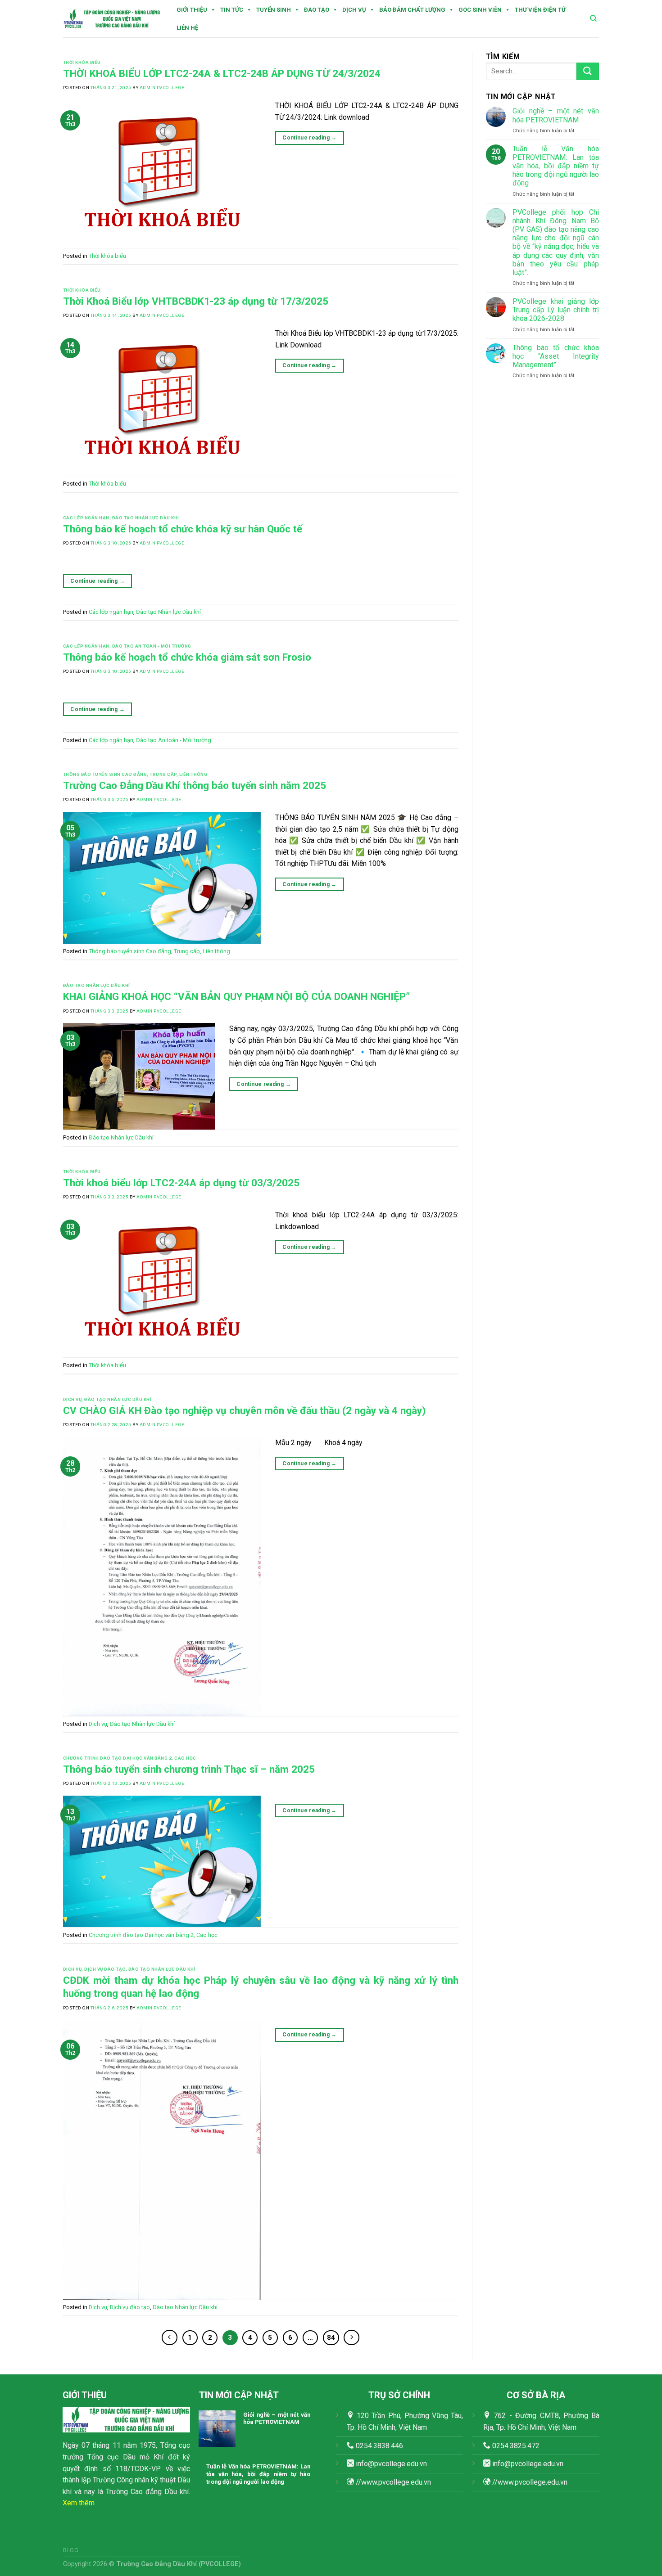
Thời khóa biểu (82, 62)
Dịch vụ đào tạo (105, 1969)
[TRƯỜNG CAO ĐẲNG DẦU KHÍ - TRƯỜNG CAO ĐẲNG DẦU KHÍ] (112, 19)
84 (331, 2337)
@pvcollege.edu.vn (534, 2464)
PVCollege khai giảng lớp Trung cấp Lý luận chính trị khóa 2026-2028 (556, 310)
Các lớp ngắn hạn (86, 518)
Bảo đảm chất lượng (412, 10)
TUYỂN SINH (274, 10)
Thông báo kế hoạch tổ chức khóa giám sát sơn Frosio (187, 657)
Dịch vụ (354, 10)
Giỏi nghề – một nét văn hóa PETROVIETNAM (556, 115)
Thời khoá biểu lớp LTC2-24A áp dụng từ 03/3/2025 (181, 1183)
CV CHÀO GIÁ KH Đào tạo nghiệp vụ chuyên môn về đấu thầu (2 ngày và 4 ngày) (244, 1410)
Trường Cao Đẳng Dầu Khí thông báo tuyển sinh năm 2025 (195, 785)
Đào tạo (317, 10)
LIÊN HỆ (187, 28)
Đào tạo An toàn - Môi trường (152, 646)
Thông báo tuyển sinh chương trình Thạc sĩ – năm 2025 (189, 1769)
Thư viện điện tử (540, 10)
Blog (71, 2550)
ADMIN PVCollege (162, 88)
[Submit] (588, 71)
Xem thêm (79, 2503)
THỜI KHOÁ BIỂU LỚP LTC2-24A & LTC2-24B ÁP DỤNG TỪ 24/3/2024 (222, 73)
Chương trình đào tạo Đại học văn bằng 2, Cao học (130, 1758)
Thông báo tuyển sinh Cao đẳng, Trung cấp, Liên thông (135, 774)
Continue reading (310, 138)
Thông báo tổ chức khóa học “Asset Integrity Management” (556, 356)
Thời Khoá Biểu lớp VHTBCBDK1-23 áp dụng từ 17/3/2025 (196, 301)
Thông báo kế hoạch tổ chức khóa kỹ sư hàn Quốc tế (183, 529)
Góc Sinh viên (480, 10)
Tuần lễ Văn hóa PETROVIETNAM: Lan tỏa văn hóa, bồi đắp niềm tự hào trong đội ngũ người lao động (556, 166)
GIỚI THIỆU (192, 10)
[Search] (593, 18)
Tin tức (232, 10)
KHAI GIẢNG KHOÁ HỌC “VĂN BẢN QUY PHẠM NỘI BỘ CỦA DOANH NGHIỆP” (236, 996)
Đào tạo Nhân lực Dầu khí (146, 518)
